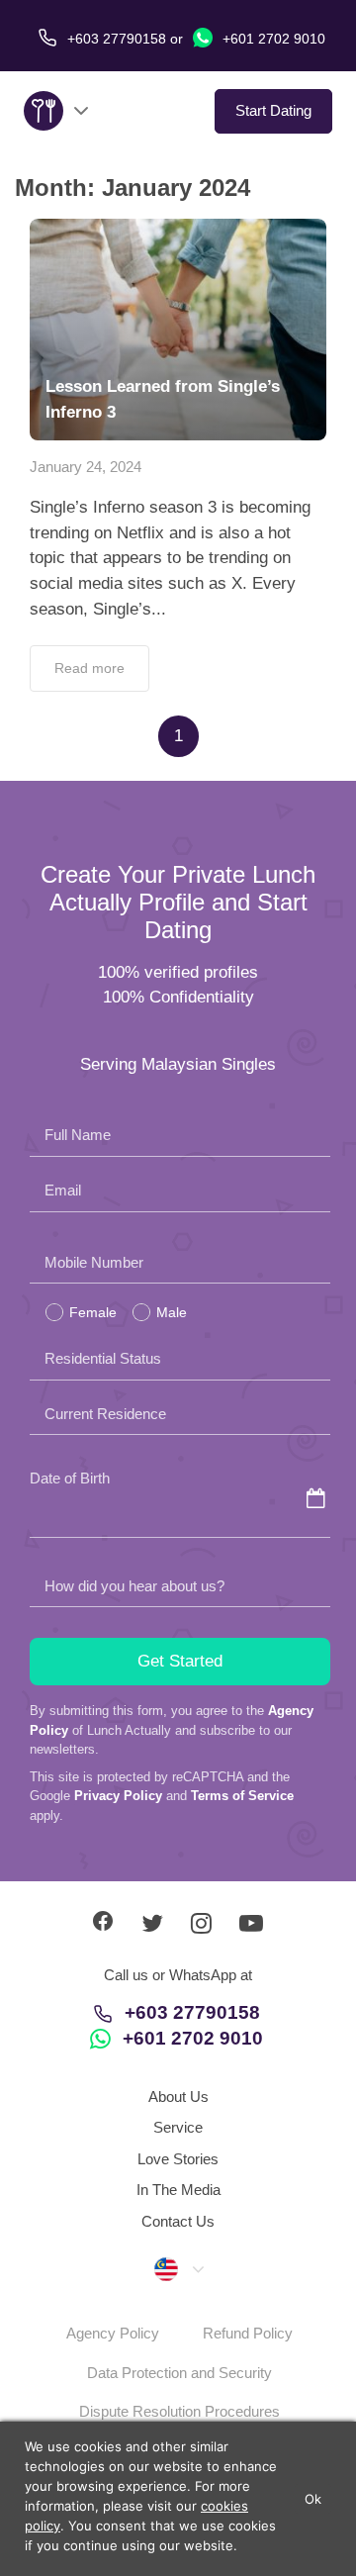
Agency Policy (113, 2333)
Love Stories (178, 2159)
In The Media (178, 2190)
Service (178, 2127)
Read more (89, 668)
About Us (178, 2097)
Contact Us (178, 2221)
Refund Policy (248, 2333)
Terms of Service (242, 1796)
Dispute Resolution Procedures (179, 2411)
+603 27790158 (192, 2012)
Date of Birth (70, 1478)
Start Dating (273, 110)
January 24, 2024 (86, 467)
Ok (313, 2499)
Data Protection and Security (179, 2373)
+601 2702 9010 (272, 39)
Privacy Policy (118, 1796)
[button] (178, 2268)
